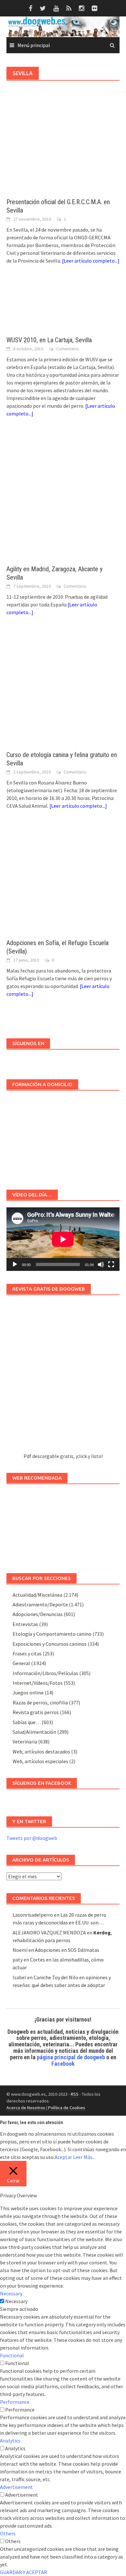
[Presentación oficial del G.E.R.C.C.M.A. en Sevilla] (63, 148)
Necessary (16, 2301)
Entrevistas (25, 1624)
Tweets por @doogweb (32, 1838)
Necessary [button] (11, 2293)
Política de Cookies (67, 2108)
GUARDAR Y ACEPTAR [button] (24, 2572)
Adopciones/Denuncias (38, 1614)
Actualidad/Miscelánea (37, 1595)
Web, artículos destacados (41, 1752)
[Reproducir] (15, 1264)
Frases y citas (27, 1653)
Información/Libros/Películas (45, 1673)
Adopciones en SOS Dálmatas (67, 1950)
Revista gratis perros (36, 1712)
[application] (63, 1239)
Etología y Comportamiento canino (52, 1634)
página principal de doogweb (71, 2057)
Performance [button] (15, 2402)
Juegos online (28, 1692)
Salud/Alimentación (34, 1732)
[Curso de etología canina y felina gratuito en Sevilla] (63, 690)
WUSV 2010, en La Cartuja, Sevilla (49, 340)
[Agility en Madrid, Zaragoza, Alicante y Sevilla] (63, 497)
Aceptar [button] (63, 2157)
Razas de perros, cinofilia (40, 1702)
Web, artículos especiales (40, 1761)
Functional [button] (12, 2355)
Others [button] (8, 2533)
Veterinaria (25, 1742)
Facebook (63, 2064)
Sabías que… (27, 1722)
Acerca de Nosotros (26, 2108)
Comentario (68, 349)
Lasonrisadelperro (33, 1915)
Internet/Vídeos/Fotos (38, 1683)
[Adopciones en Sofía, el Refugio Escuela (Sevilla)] (63, 881)
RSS (75, 2094)
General (21, 1663)
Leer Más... (84, 2157)
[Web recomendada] (63, 1525)
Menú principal (34, 45)
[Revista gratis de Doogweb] (63, 1377)
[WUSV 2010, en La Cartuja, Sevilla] (63, 306)
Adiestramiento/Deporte (40, 1604)
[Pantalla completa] (111, 1264)
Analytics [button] (10, 2441)
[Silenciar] (101, 1264)
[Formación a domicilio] (63, 1137)
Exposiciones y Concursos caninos (50, 1644)
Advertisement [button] (16, 2487)
